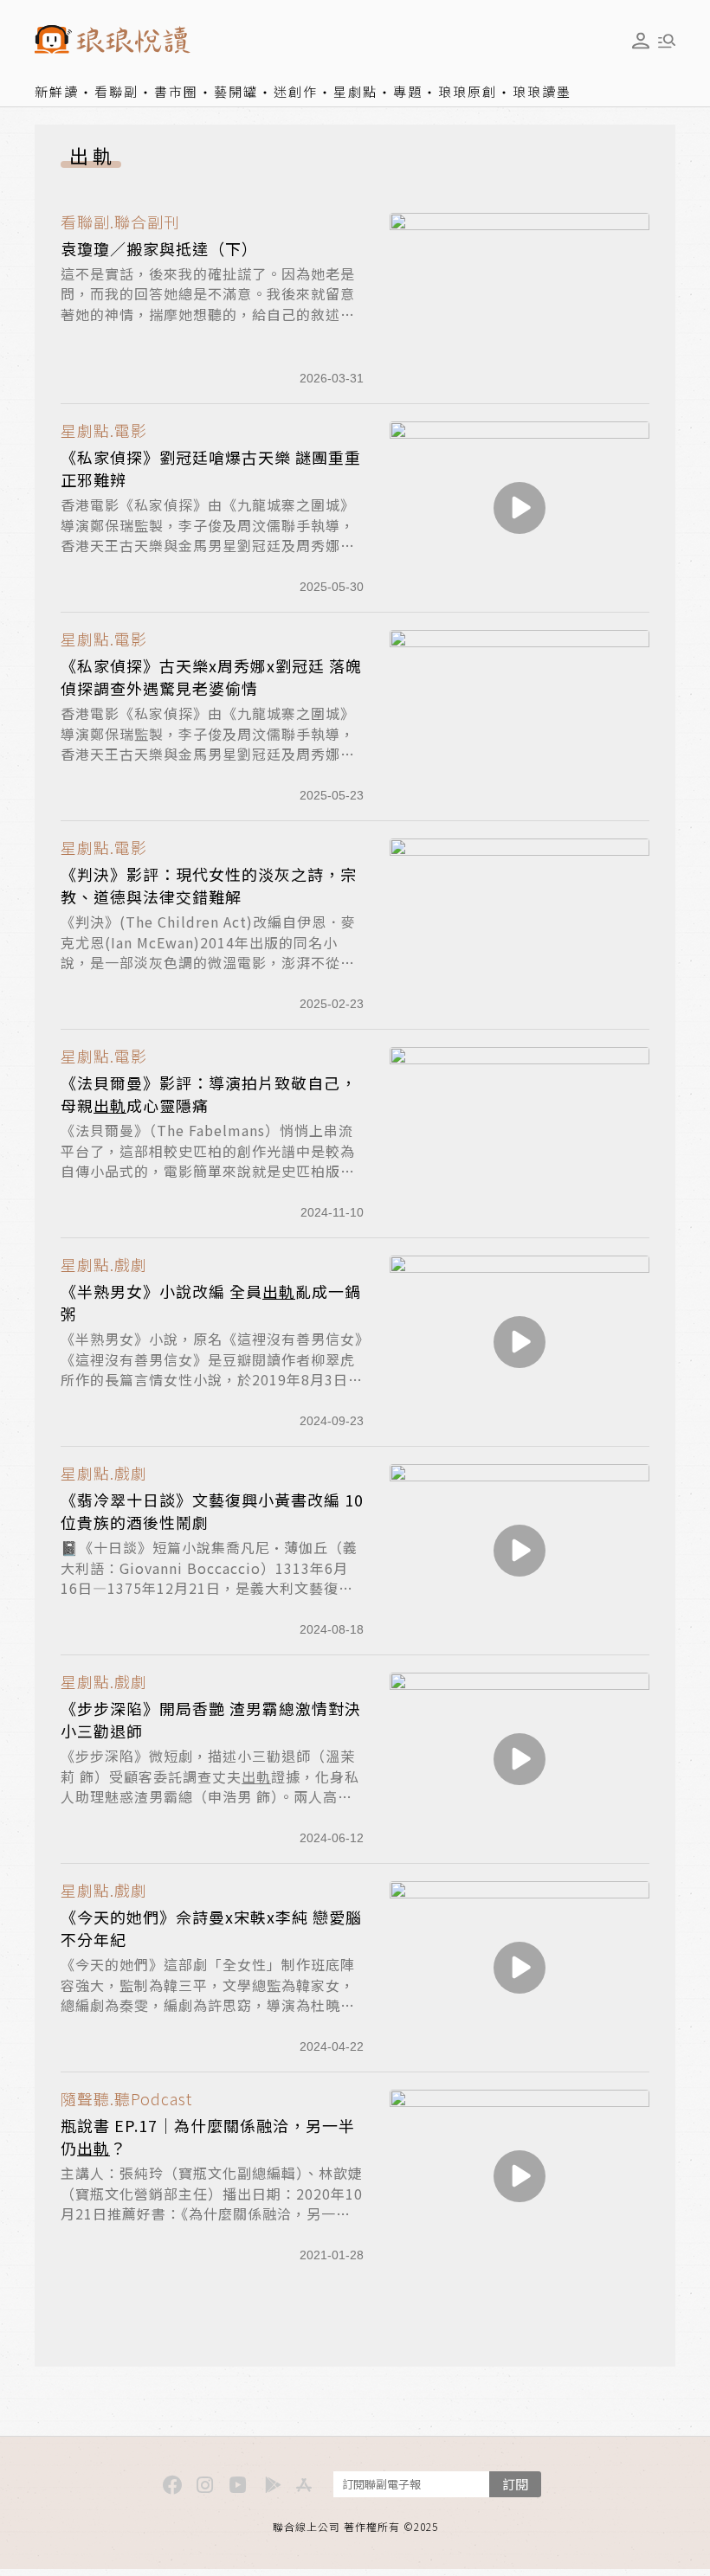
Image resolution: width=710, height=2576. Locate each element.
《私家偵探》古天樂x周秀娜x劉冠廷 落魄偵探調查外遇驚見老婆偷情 (211, 677)
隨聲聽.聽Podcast (126, 2099)
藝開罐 (236, 91)
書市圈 (176, 91)
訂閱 (515, 2484)
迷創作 (296, 91)
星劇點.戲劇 (104, 1265)
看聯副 (116, 91)
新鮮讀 (57, 91)
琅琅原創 (468, 91)
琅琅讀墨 (542, 91)
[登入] (641, 41)
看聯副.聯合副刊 (120, 222)
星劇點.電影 (104, 430)
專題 (408, 91)
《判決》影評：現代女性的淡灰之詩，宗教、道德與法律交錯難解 (209, 885)
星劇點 (355, 91)
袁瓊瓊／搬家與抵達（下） (159, 248)
